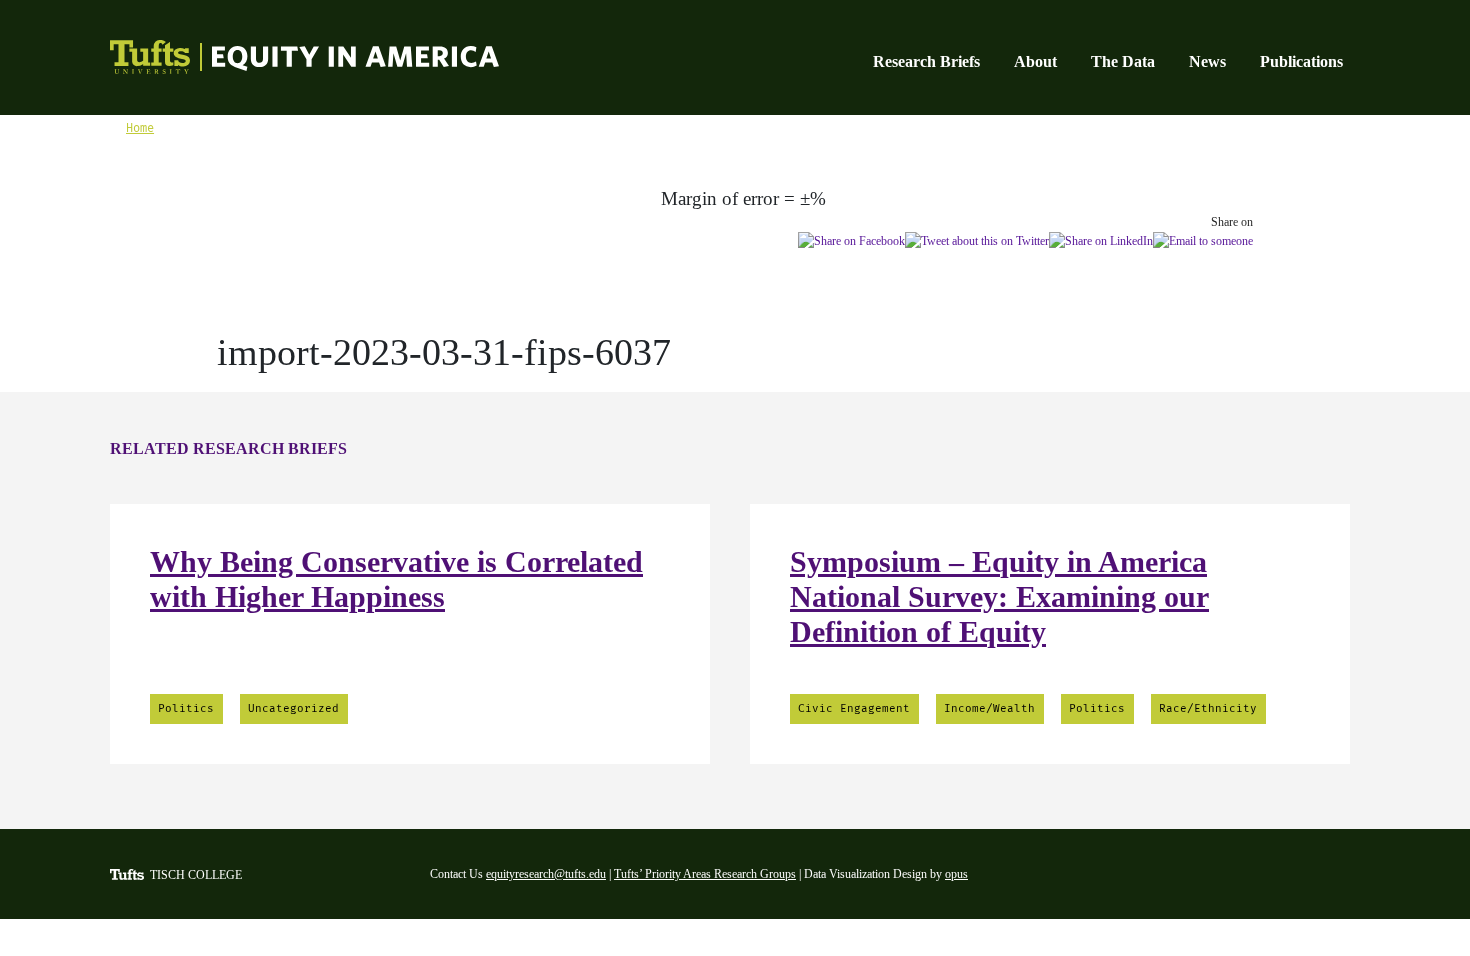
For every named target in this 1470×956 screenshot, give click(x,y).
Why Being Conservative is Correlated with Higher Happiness (396, 579)
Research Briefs (926, 61)
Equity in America (282, 59)
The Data (1123, 61)
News (1207, 61)
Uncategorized (293, 708)
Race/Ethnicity (1208, 708)
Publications (1301, 61)
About (1035, 61)
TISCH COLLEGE (196, 875)
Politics (186, 708)
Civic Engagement (854, 708)
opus (956, 874)
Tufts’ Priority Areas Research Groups (705, 874)
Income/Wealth (989, 708)
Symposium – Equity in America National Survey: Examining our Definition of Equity (999, 596)
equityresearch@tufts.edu (546, 874)
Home (140, 128)
